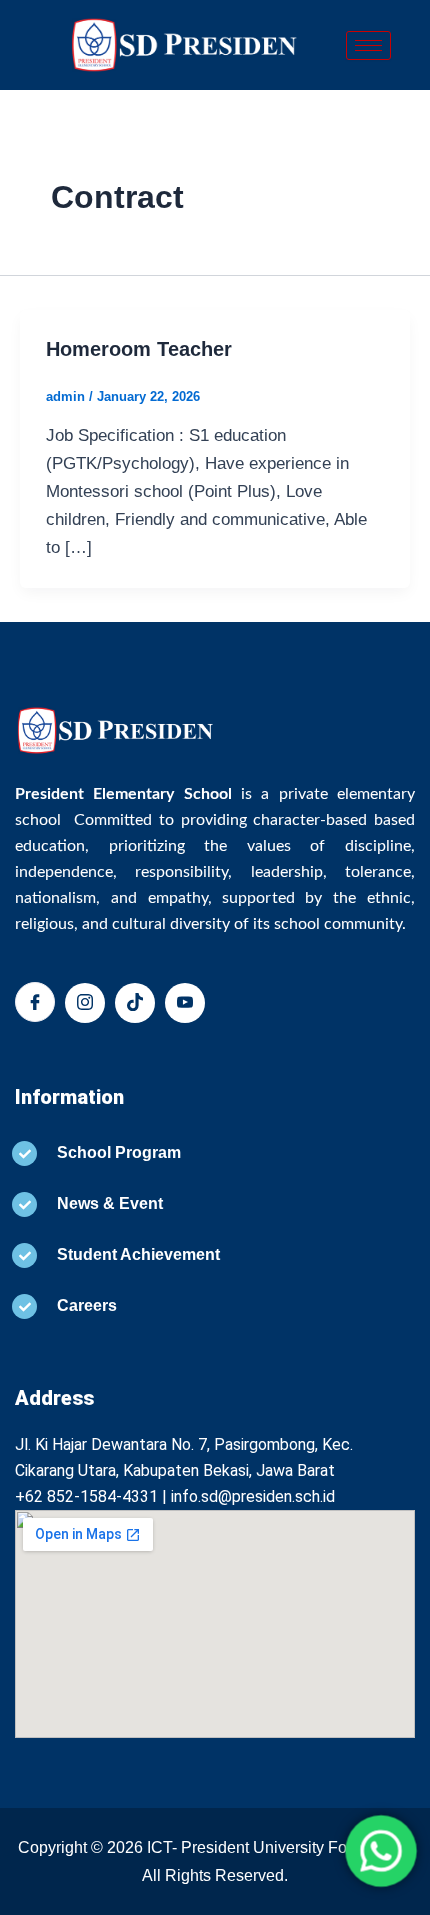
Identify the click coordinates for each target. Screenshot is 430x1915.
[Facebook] (35, 1002)
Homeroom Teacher (139, 349)
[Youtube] (185, 1003)
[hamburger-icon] (368, 45)
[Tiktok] (135, 1003)
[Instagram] (85, 1003)
